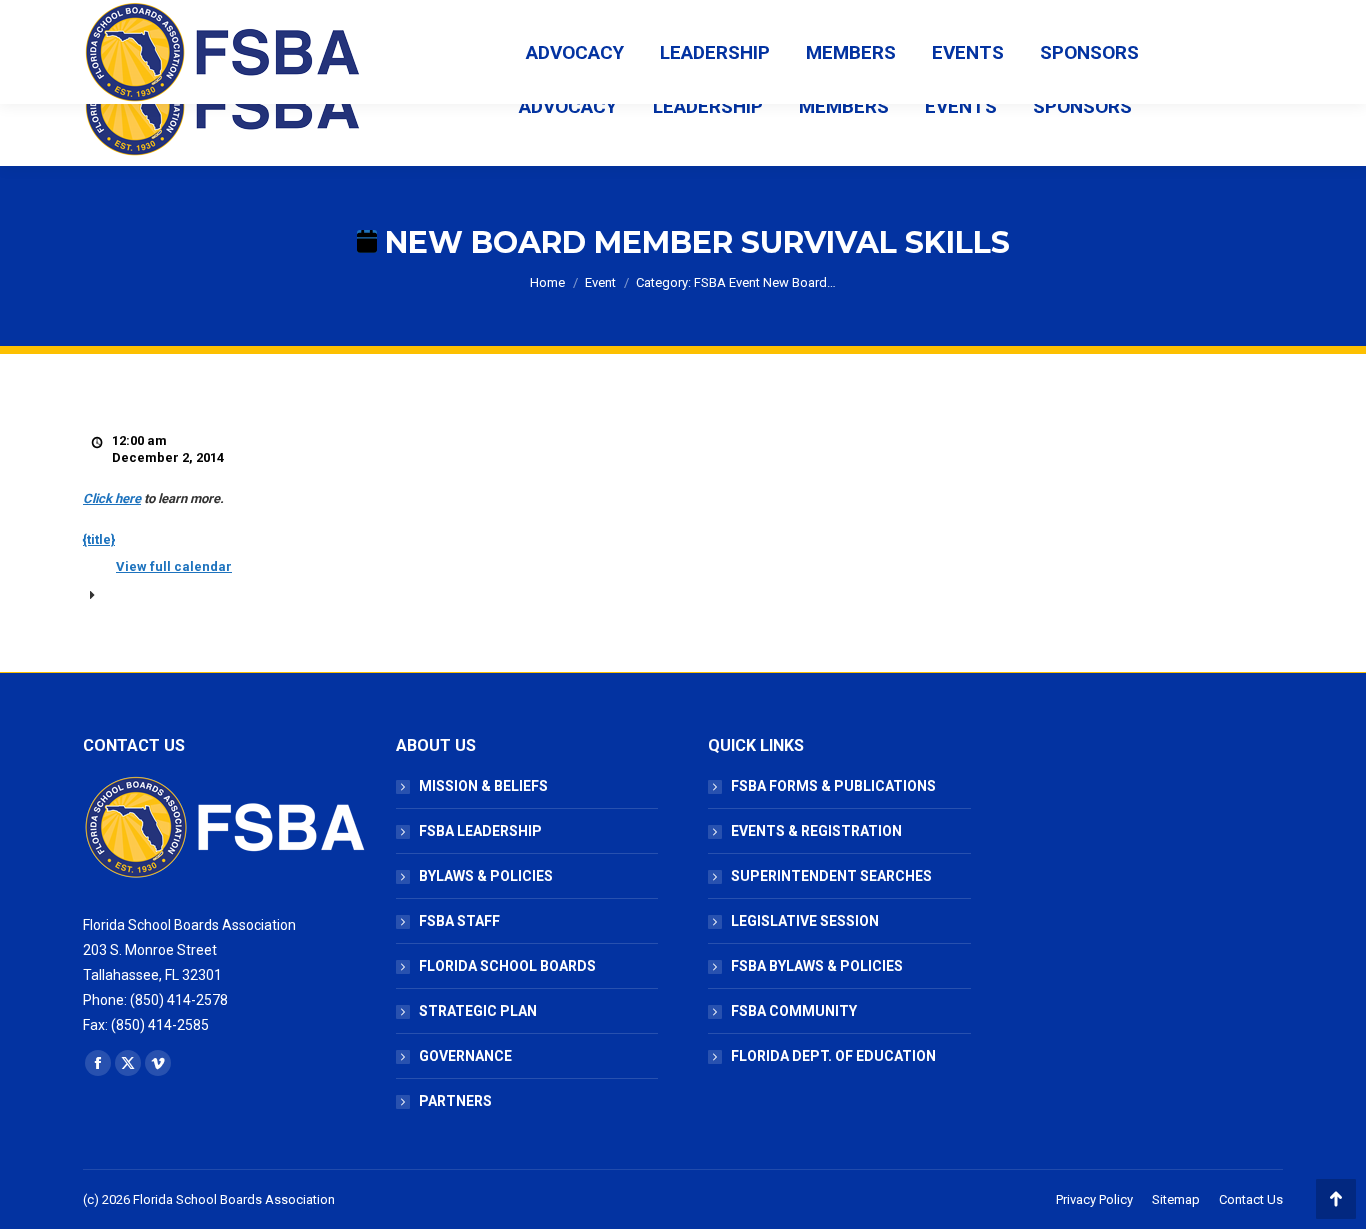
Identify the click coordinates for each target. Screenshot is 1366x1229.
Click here (112, 498)
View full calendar (174, 566)
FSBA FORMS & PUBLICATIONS (833, 786)
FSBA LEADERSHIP (480, 831)
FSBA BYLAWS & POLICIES (817, 966)
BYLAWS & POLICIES (486, 876)
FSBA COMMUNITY (794, 1011)
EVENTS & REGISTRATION (816, 831)
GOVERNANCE (465, 1056)
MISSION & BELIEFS (483, 786)
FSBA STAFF (459, 921)
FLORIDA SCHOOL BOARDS (507, 966)
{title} (99, 539)
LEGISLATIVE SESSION (805, 921)
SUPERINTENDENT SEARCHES (831, 876)
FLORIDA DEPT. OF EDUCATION (833, 1056)
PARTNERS (455, 1101)
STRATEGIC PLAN (478, 1011)
